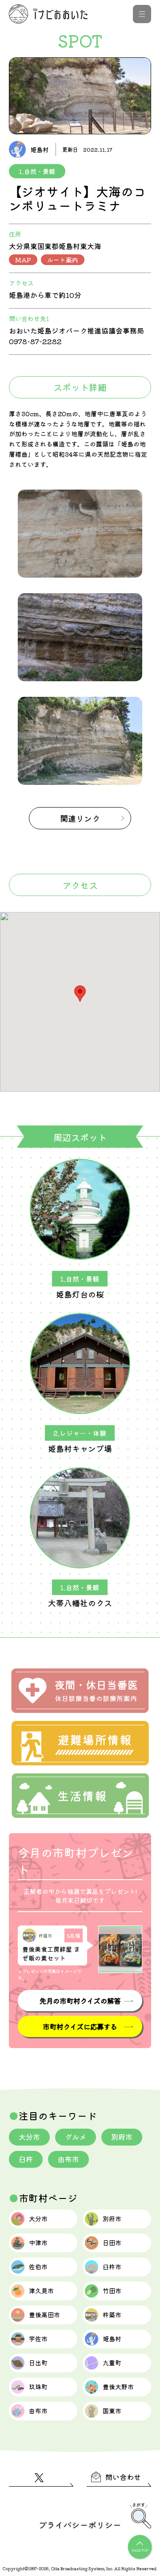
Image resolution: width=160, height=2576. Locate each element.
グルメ (76, 2137)
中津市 (38, 2242)
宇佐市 (38, 2339)
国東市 (112, 2411)
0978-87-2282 (35, 341)
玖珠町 (38, 2387)
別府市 (122, 2137)
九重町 (112, 2363)
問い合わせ (123, 2477)
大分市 (29, 2137)
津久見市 (41, 2291)
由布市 (68, 2159)
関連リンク (80, 818)
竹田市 (112, 2291)
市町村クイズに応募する (80, 2026)
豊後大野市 (118, 2387)
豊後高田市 (44, 2315)
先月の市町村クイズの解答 (80, 2001)
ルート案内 (63, 260)
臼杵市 (112, 2267)
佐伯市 (38, 2267)
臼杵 (26, 2159)
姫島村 (112, 2339)
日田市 (112, 2242)
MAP (23, 260)
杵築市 (112, 2315)
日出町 (38, 2363)
